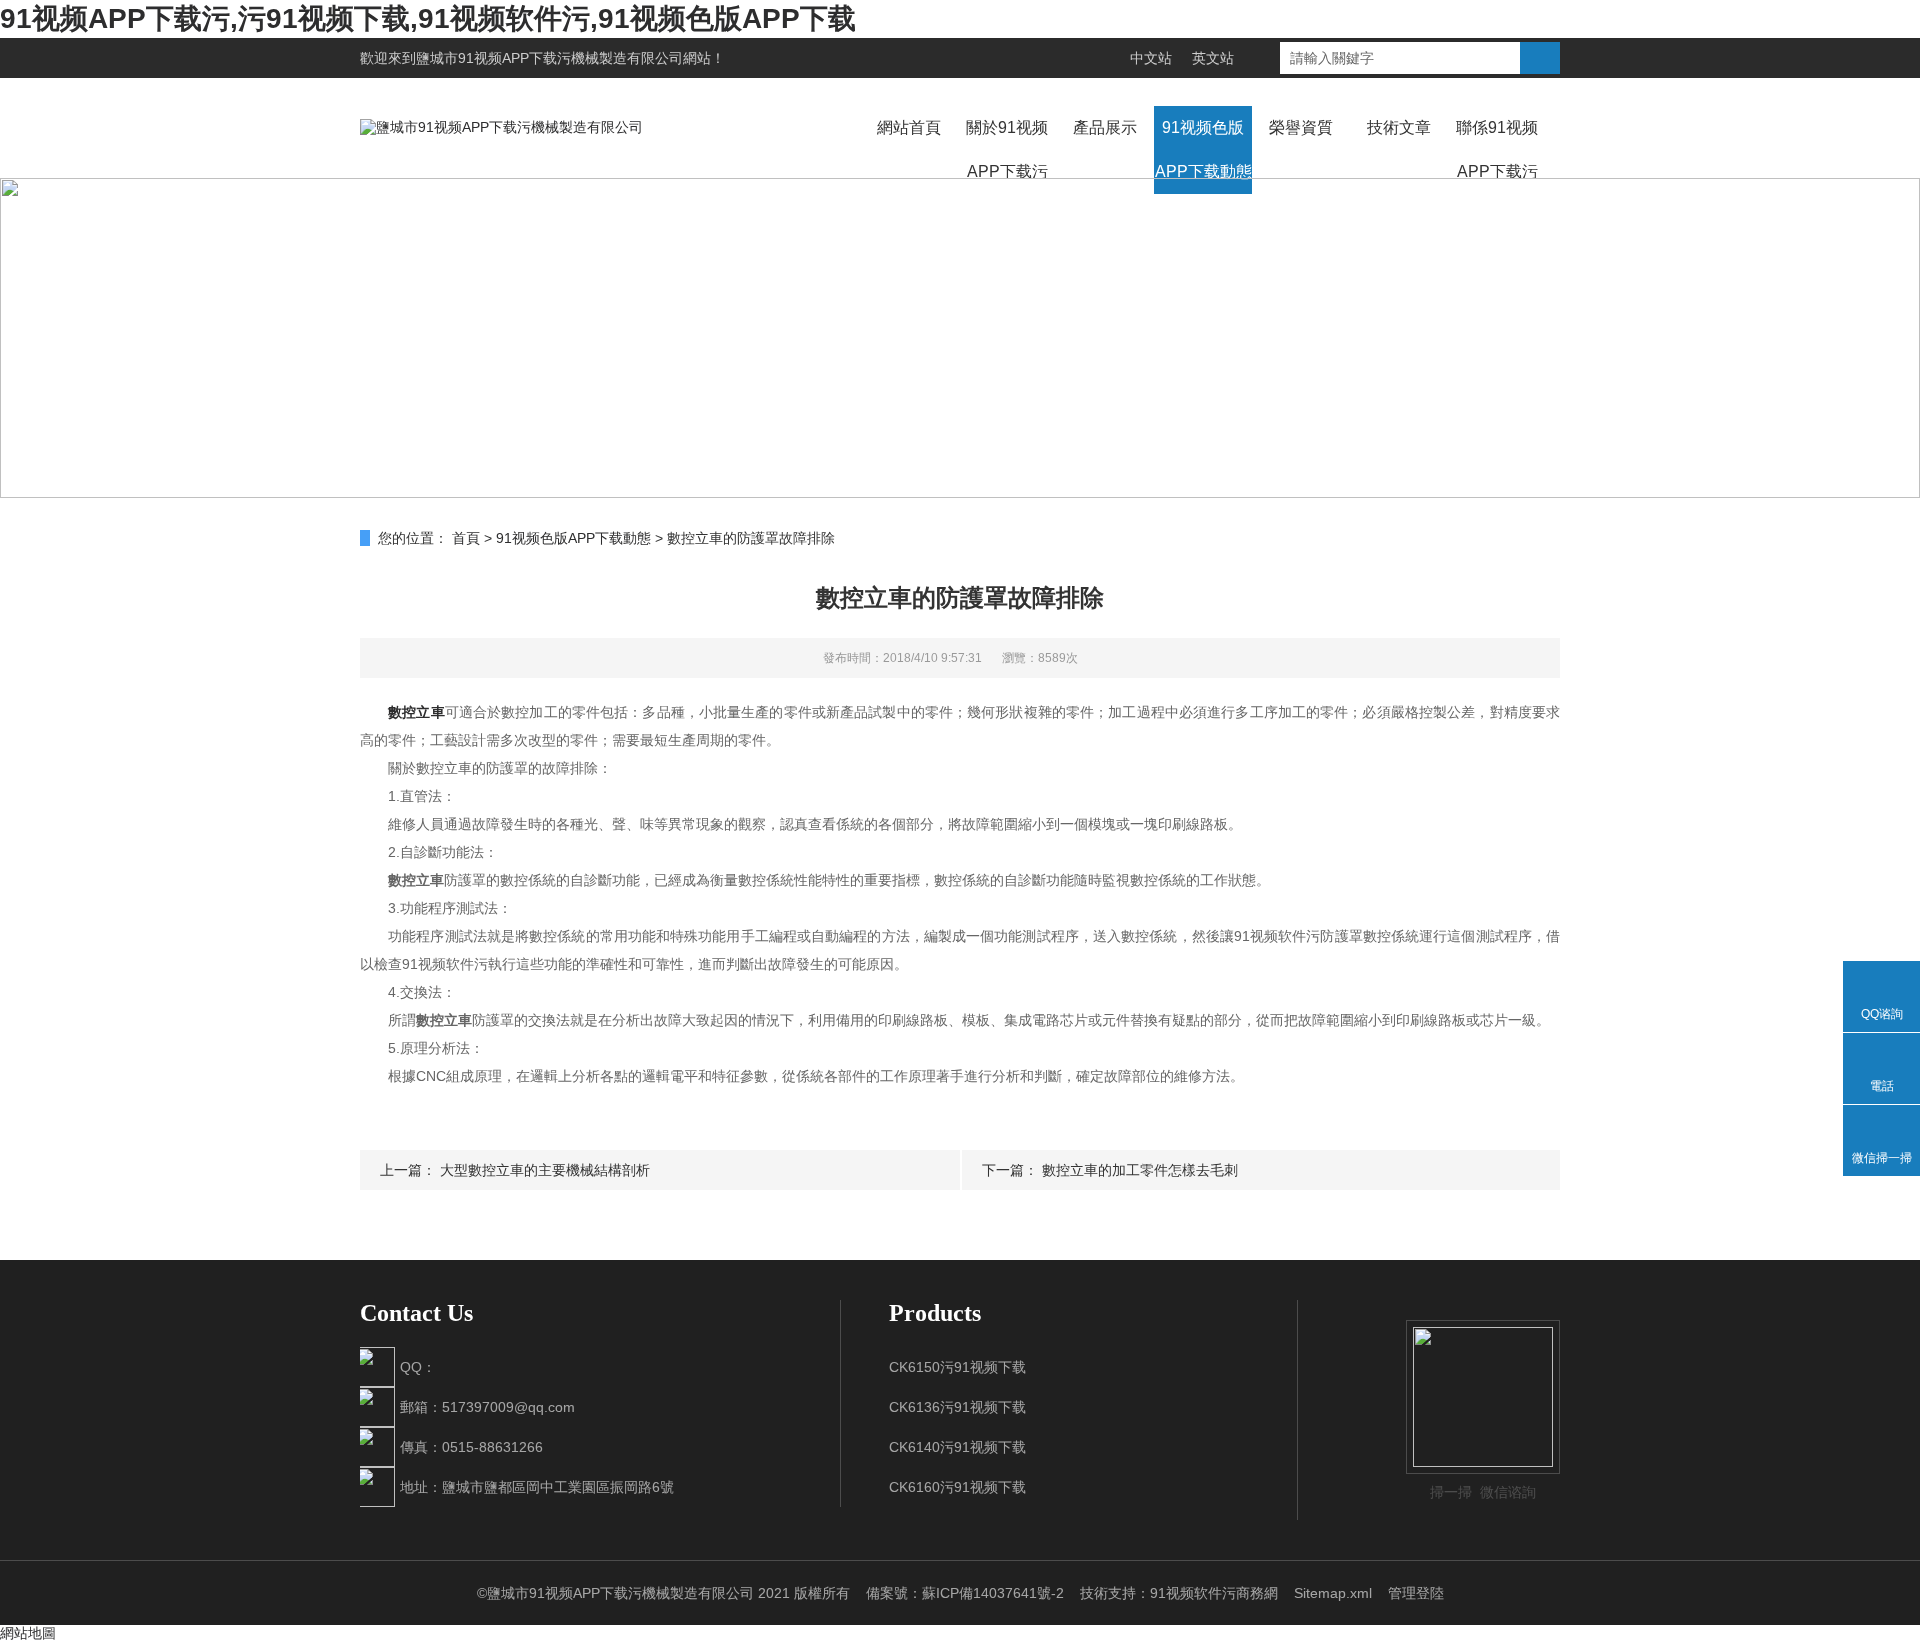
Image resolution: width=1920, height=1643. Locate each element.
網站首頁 (909, 127)
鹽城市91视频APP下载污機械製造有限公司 (549, 58)
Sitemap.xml (1333, 1593)
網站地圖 (28, 1633)
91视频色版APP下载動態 (1203, 149)
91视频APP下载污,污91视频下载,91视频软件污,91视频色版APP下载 (428, 18)
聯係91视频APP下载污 (1497, 149)
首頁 (466, 538)
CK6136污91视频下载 (957, 1407)
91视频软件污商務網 (1214, 1593)
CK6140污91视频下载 (957, 1447)
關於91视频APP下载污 (1007, 149)
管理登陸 (1416, 1593)
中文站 (1151, 58)
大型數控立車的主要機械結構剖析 (545, 1170)
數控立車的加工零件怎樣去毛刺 (1140, 1170)
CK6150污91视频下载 (957, 1367)
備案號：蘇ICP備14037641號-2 (965, 1593)
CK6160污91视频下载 (957, 1487)
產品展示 (1105, 127)
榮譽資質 (1301, 127)
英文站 (1213, 58)
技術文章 (1399, 127)
